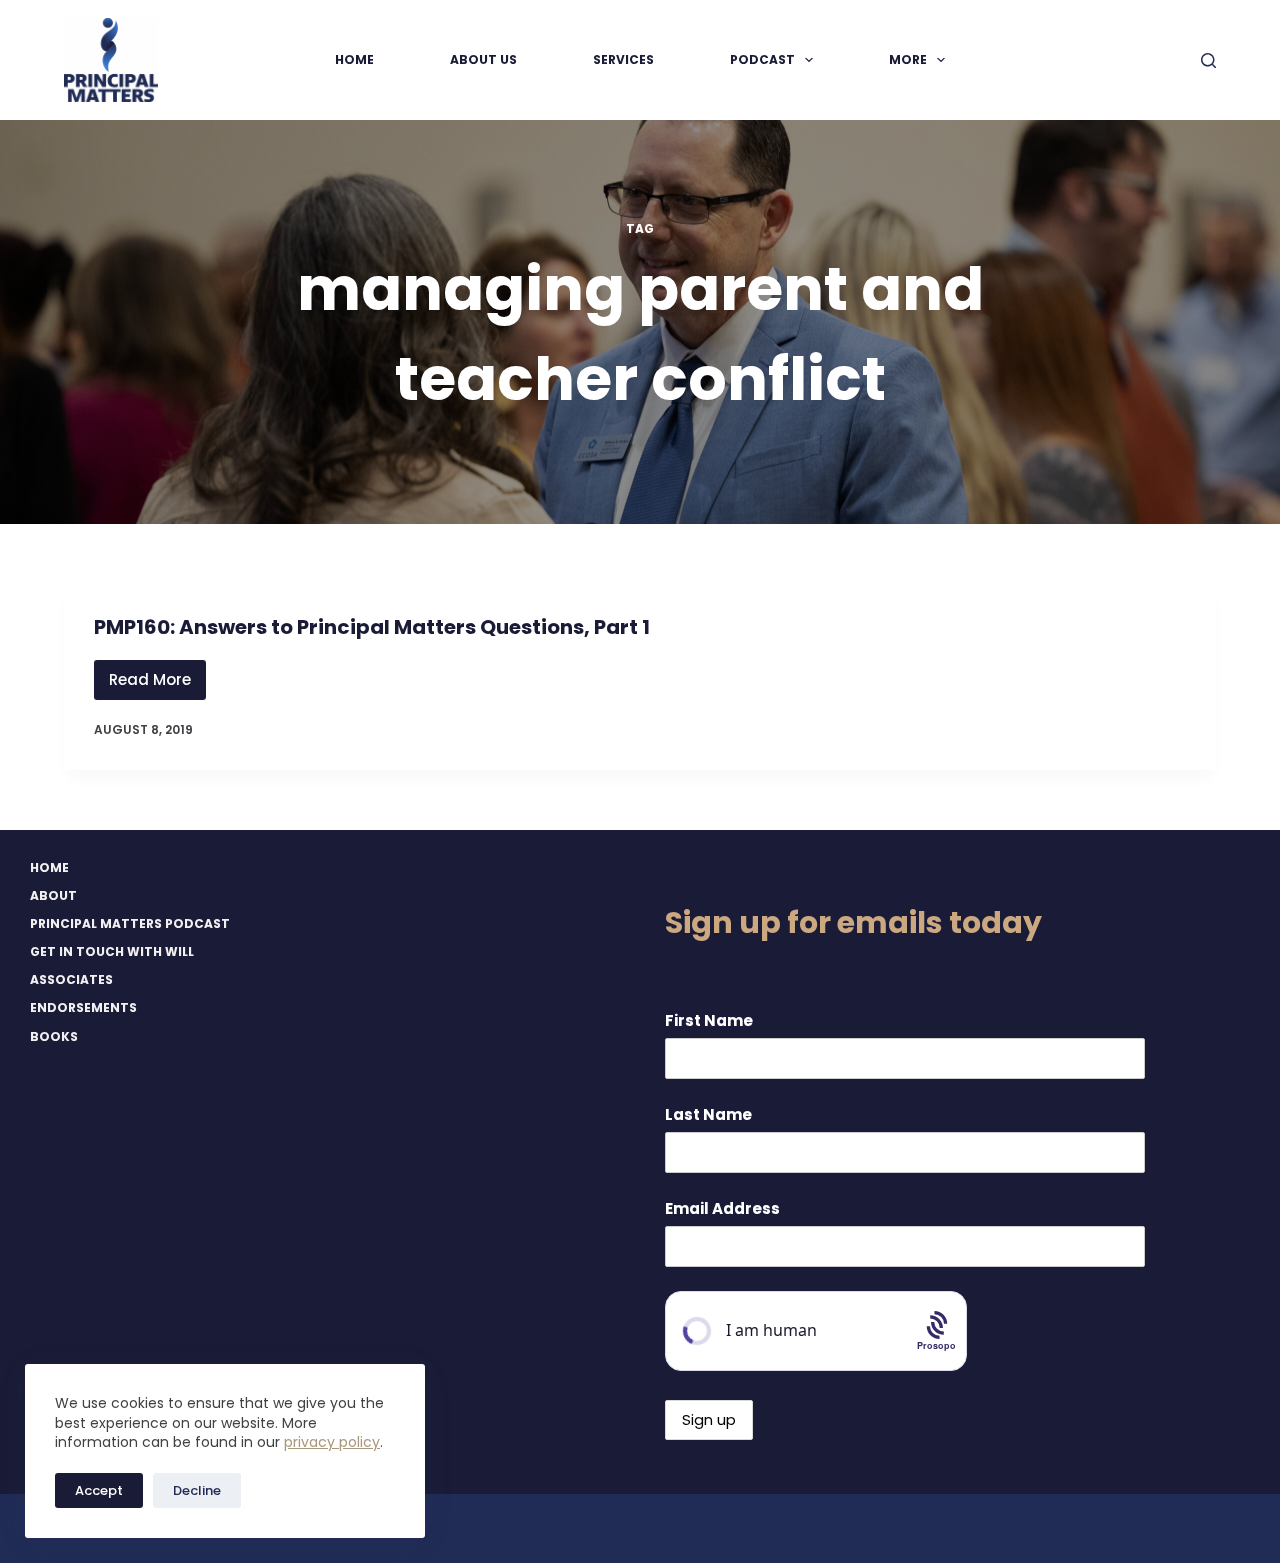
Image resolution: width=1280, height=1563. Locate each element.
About (53, 896)
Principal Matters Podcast (130, 924)
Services (623, 59)
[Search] (1208, 60)
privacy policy (332, 1442)
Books (54, 1037)
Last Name (708, 1114)
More (908, 59)
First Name (709, 1020)
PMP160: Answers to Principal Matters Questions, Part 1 (372, 627)
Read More (157, 684)
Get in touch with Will (112, 952)
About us (483, 59)
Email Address (722, 1208)
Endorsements (83, 1008)
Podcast (762, 59)
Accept (99, 1490)
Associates (71, 980)
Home (354, 59)
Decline (197, 1490)
